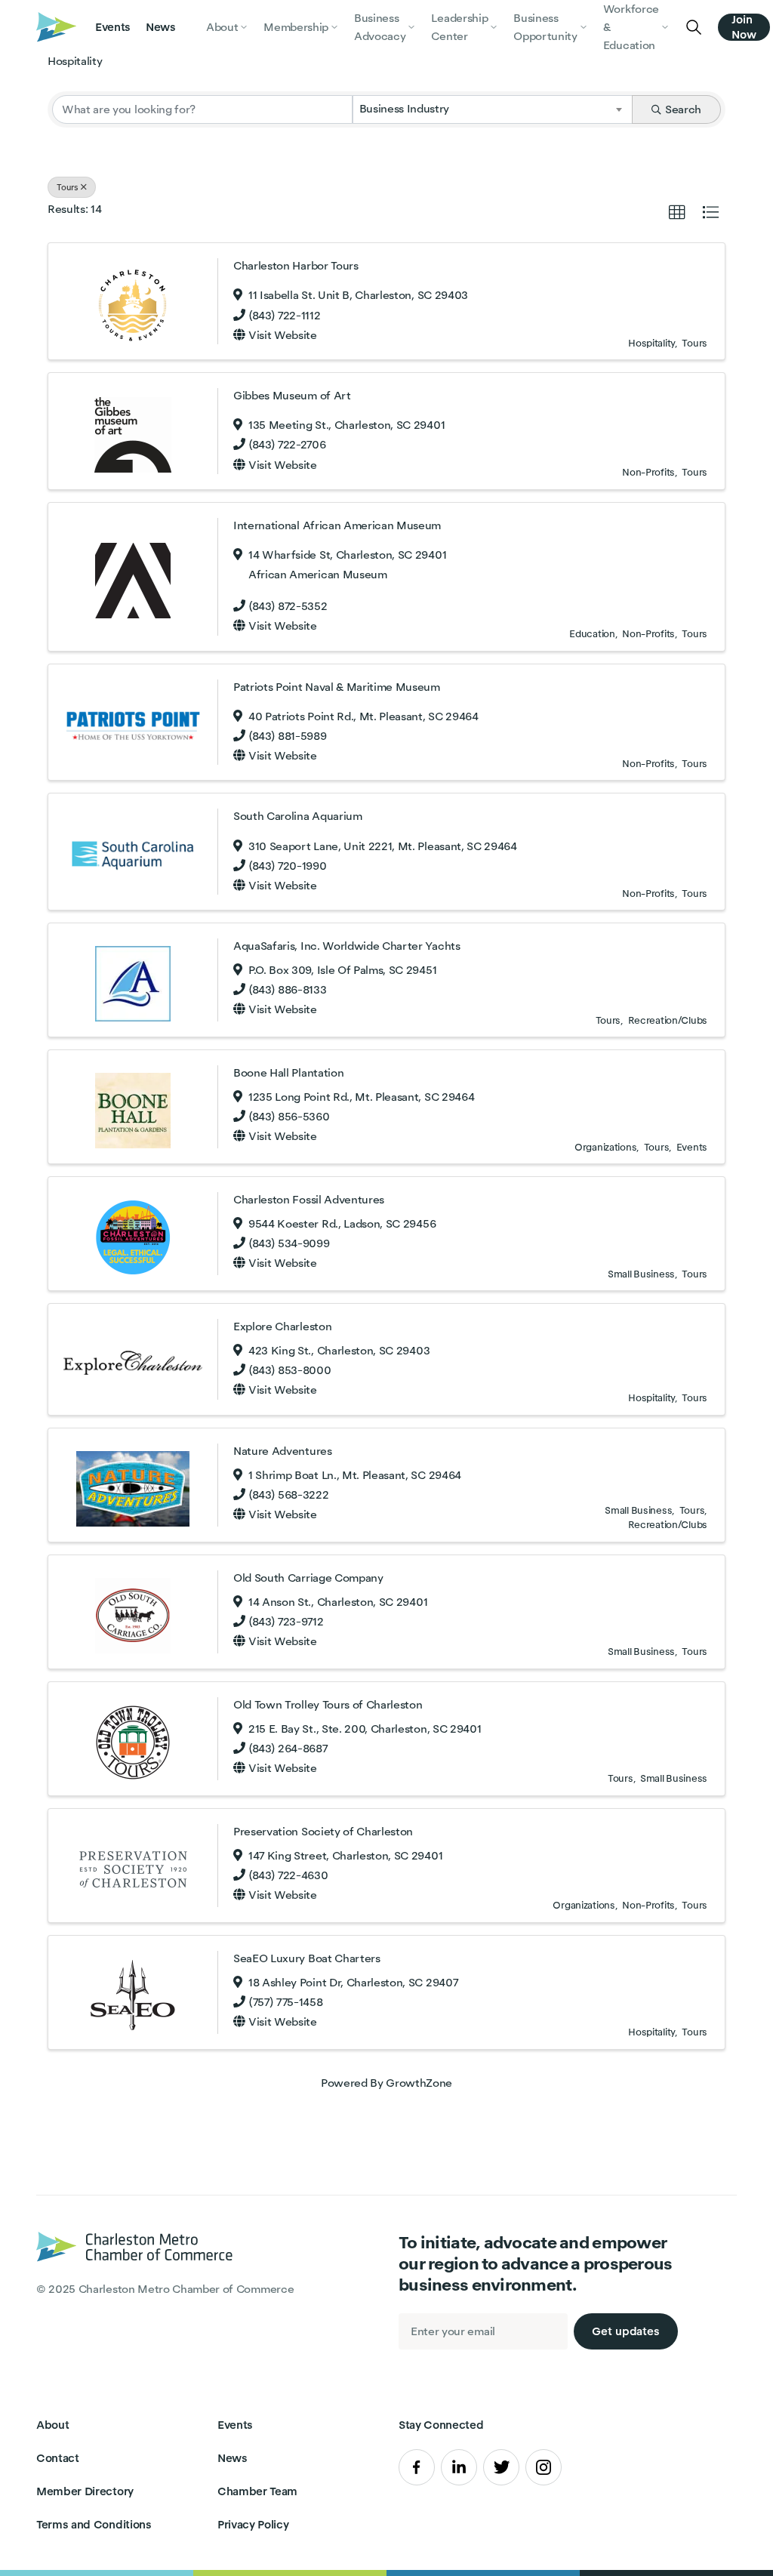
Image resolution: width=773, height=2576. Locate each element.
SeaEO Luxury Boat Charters (307, 1958)
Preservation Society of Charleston (323, 1831)
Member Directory (85, 2491)
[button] (677, 213)
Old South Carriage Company (308, 1578)
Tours (68, 187)
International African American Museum (337, 525)
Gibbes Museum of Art (292, 395)
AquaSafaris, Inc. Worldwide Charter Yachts (347, 946)
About (52, 2425)
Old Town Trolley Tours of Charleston (328, 1704)
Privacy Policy (253, 2524)
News (161, 27)
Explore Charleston (282, 1326)
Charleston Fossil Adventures (309, 1199)
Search (683, 109)
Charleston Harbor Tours (296, 265)
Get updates (626, 2331)
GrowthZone (419, 2083)
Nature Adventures (283, 1451)
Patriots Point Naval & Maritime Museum (337, 687)
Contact (58, 2458)
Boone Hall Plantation (288, 1072)
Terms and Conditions (94, 2524)
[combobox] (493, 109)
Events (113, 27)
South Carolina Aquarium (298, 816)
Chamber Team (257, 2491)
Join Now (744, 27)
